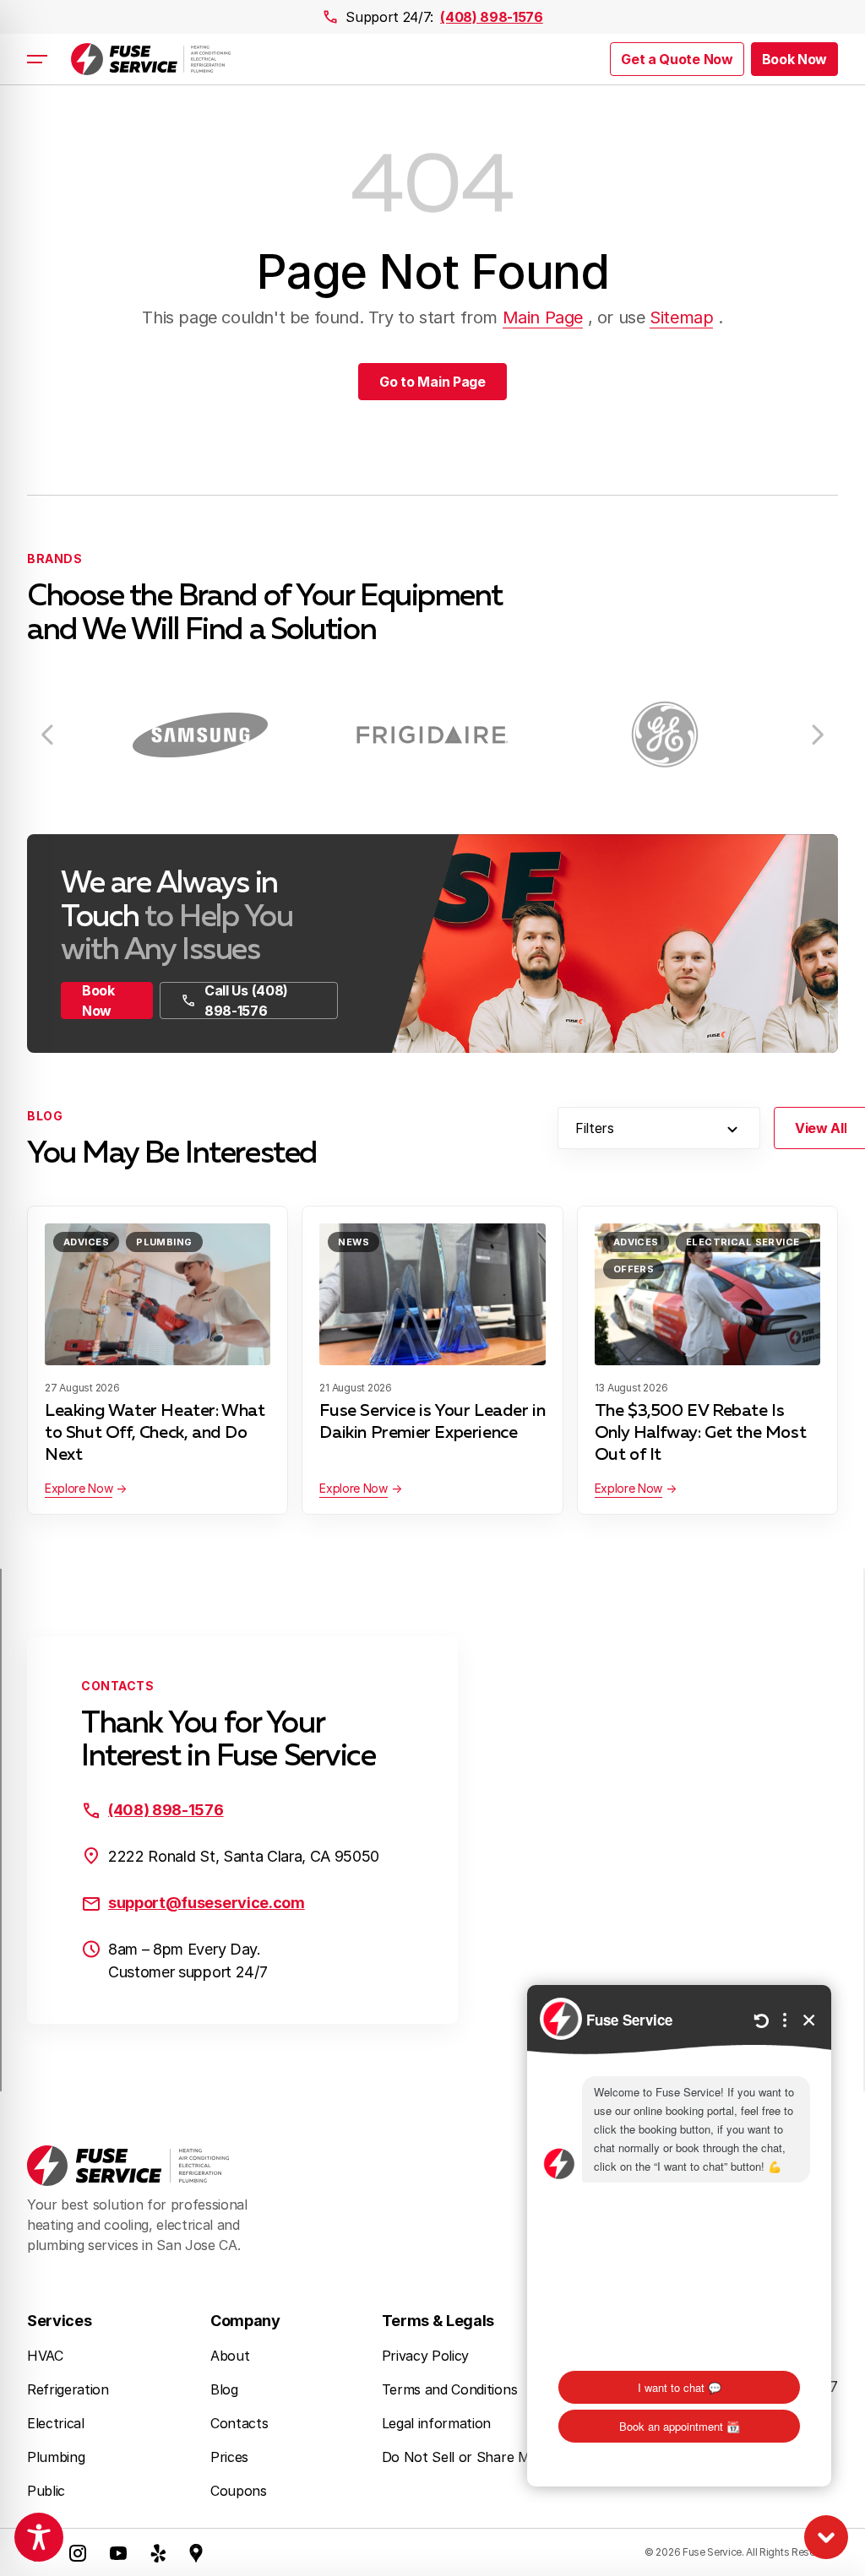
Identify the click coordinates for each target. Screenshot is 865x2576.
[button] (794, 59)
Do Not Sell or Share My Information (499, 2457)
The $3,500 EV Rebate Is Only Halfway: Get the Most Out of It (701, 1433)
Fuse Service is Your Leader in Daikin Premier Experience (432, 1422)
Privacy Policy (426, 2356)
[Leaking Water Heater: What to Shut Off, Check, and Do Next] (158, 1294)
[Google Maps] (196, 2552)
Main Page (543, 317)
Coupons (239, 2491)
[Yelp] (159, 2552)
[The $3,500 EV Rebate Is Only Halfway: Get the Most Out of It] (707, 1294)
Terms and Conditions (450, 2389)
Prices (229, 2457)
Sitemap (681, 317)
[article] (201, 734)
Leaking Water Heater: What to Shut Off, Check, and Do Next (155, 1433)
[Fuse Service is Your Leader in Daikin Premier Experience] (432, 1294)
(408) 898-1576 (492, 17)
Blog (224, 2389)
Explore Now (79, 1488)
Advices (86, 1242)
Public (46, 2491)
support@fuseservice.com (207, 1903)
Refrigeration (68, 2389)
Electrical (56, 2423)
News (354, 1242)
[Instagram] (78, 2552)
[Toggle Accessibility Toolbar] (39, 2537)
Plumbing (164, 1242)
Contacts (239, 2423)
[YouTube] (118, 2552)
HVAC (45, 2356)
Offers (634, 1269)
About (230, 2356)
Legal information (437, 2423)
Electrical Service (743, 1242)
